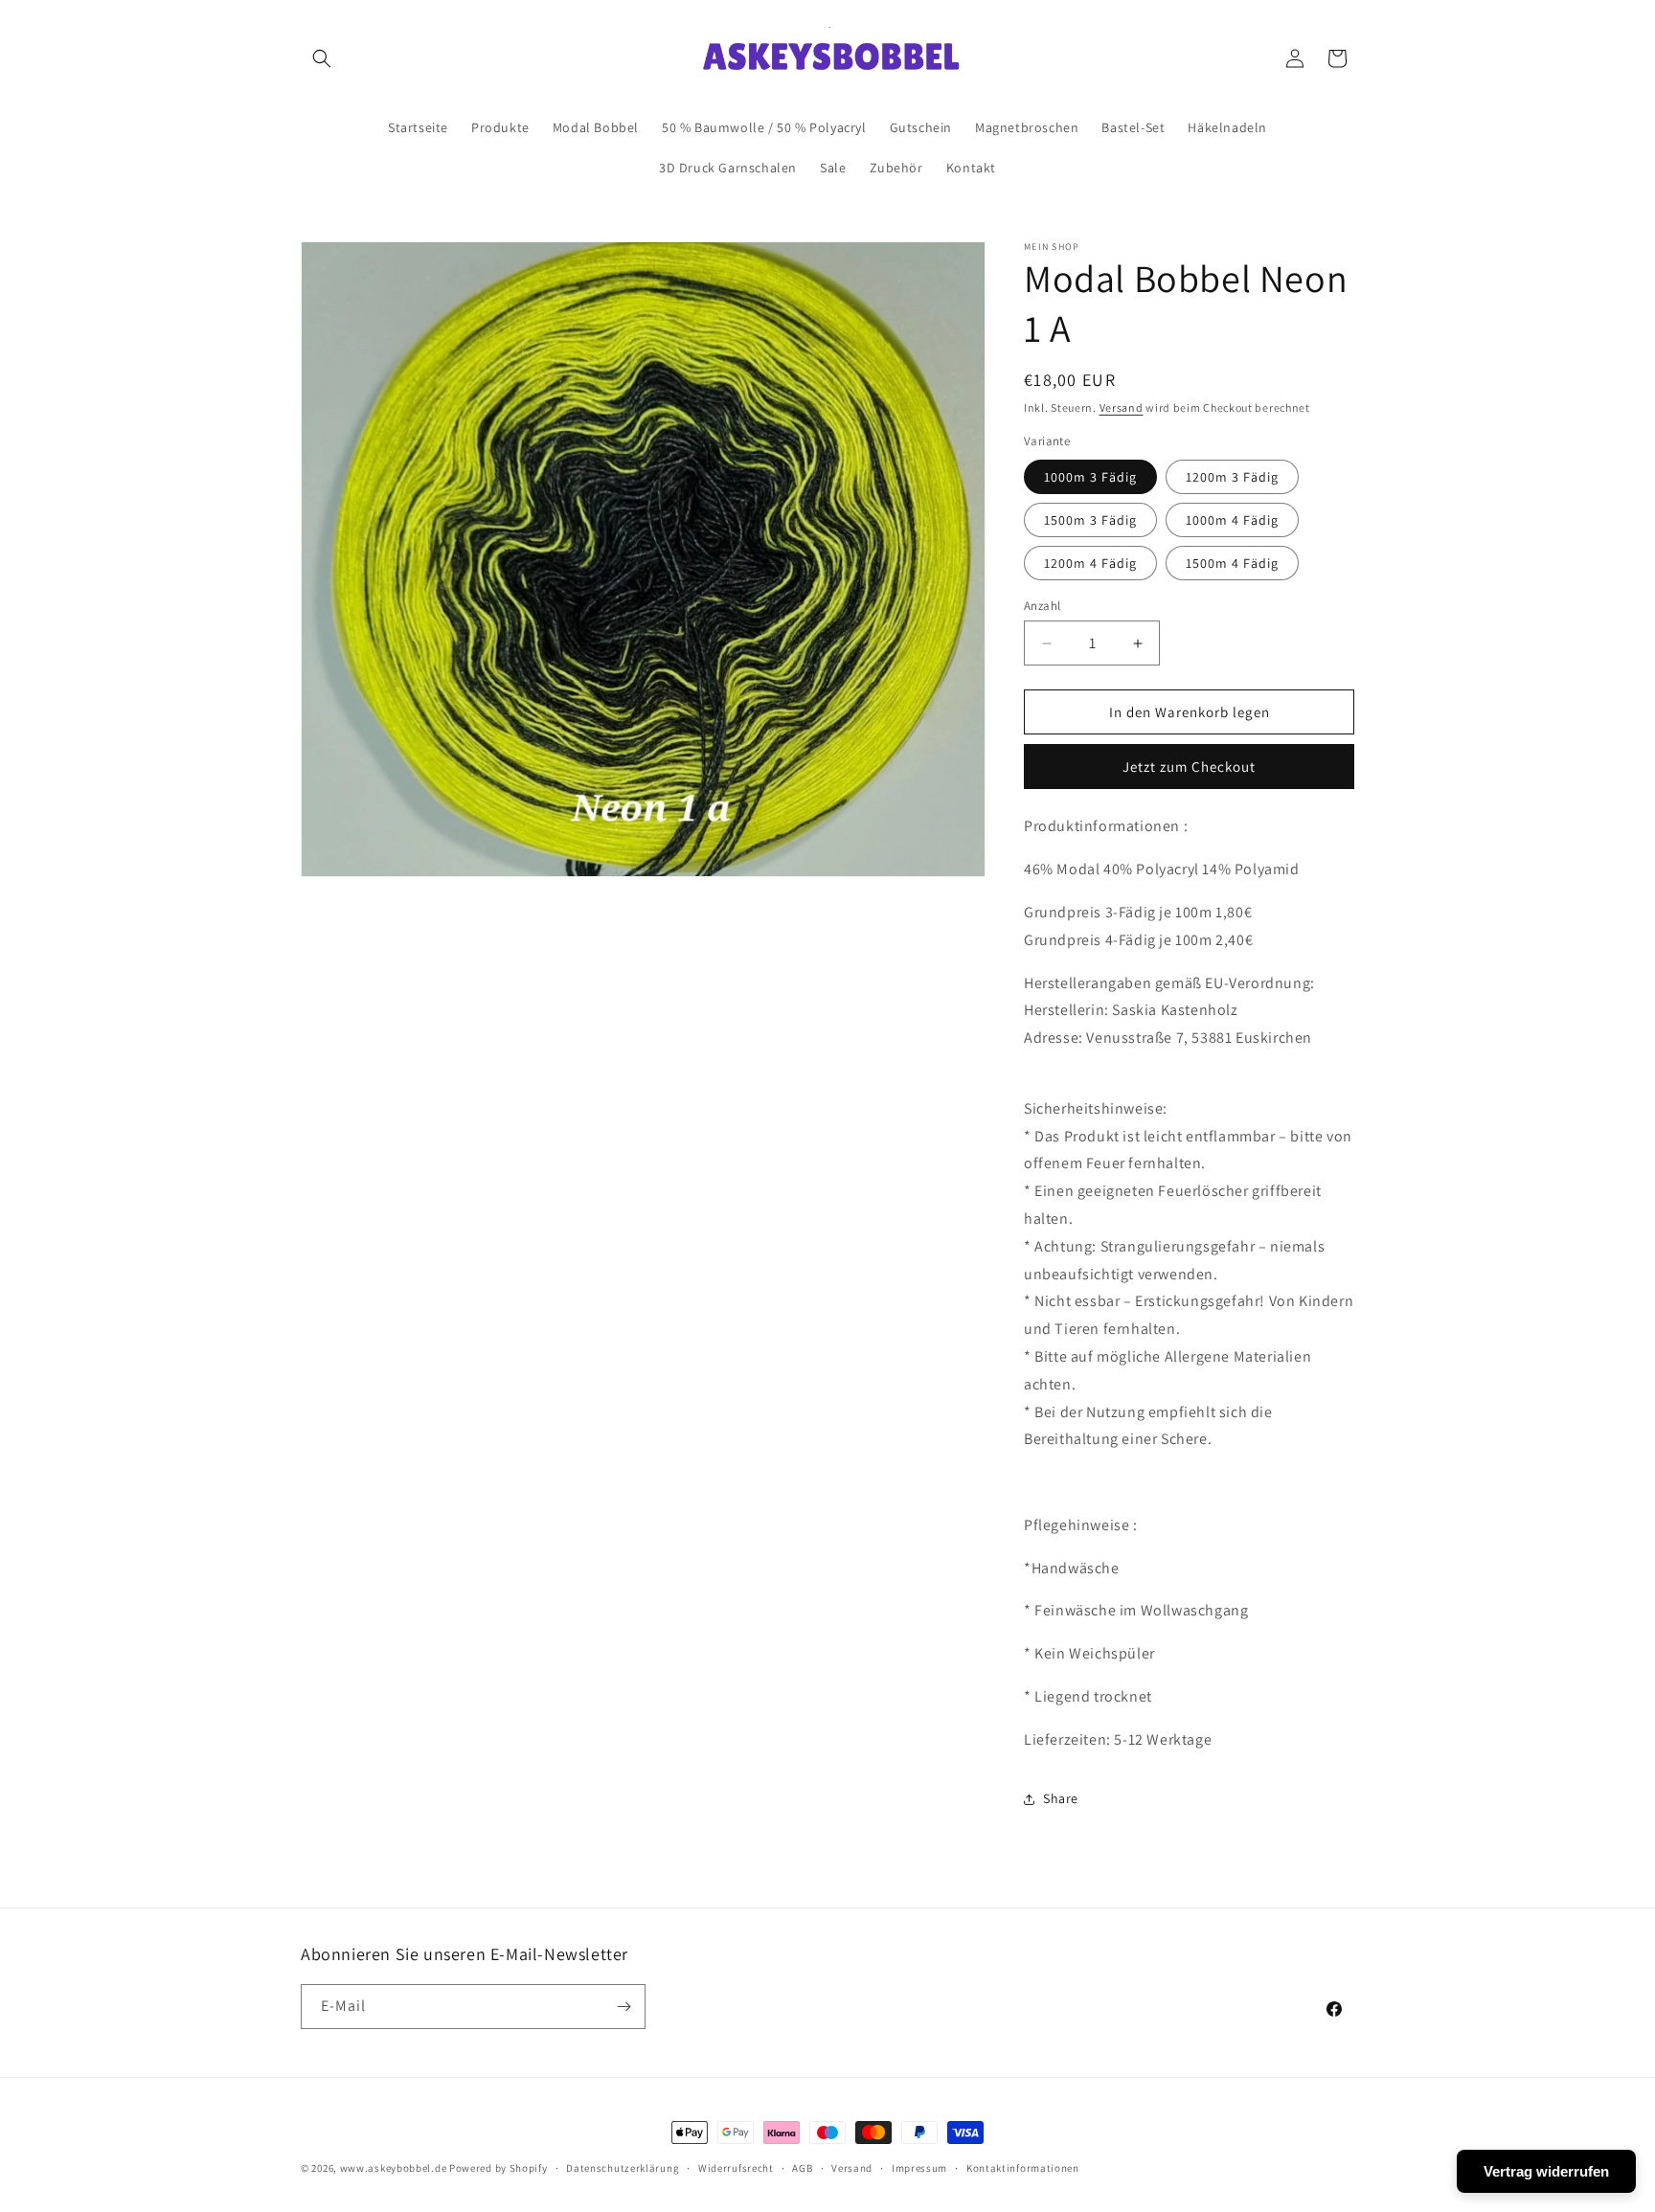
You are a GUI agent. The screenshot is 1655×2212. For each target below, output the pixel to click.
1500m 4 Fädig (1232, 563)
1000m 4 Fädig (1232, 520)
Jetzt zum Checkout (1189, 767)
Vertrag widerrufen (1546, 2171)
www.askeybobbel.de (394, 2168)
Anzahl (1042, 606)
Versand (1122, 407)
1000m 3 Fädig (1090, 477)
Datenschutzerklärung (623, 2168)
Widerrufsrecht (736, 2168)
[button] (322, 58)
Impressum (919, 2168)
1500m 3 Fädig (1090, 520)
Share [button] (1061, 1798)
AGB (802, 2168)
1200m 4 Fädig (1090, 563)
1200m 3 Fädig (1232, 477)
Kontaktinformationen (1023, 2168)
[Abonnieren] (623, 2007)
